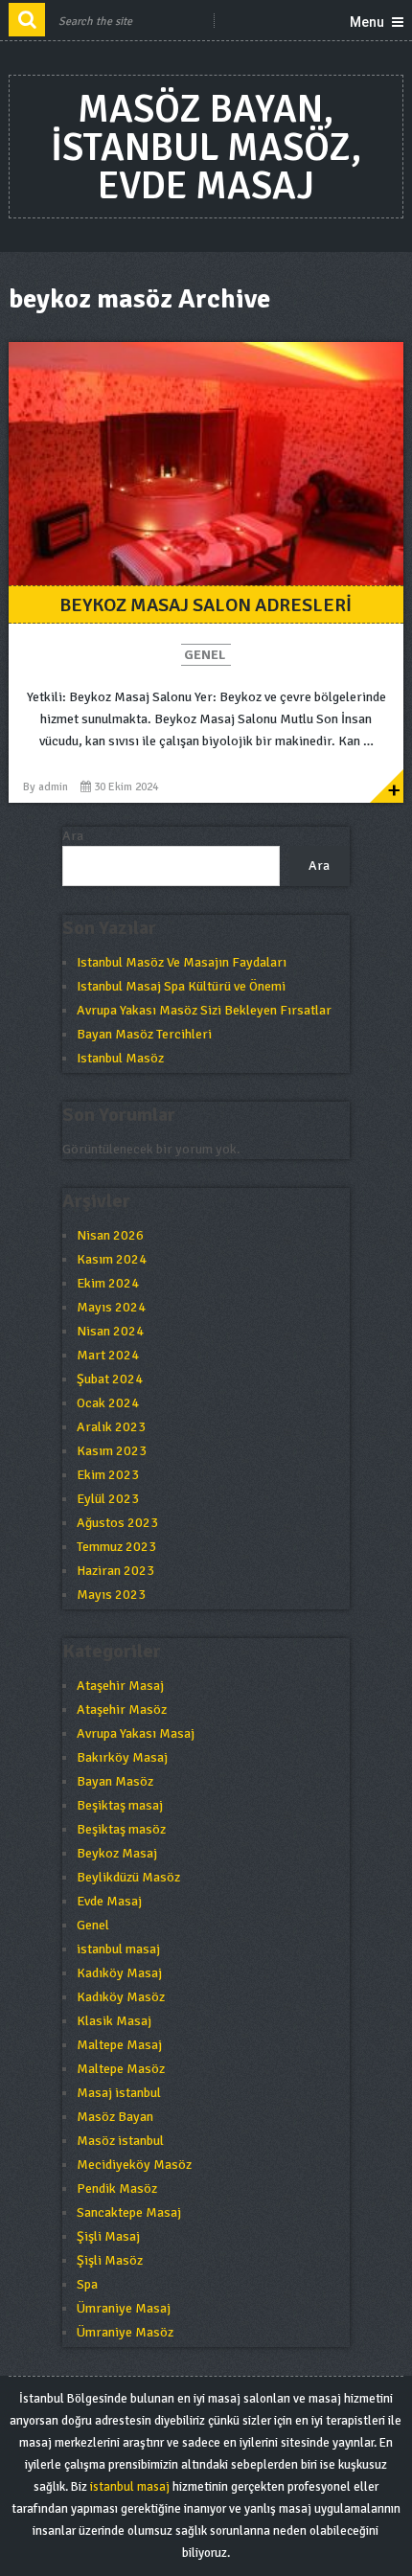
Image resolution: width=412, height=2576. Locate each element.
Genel (205, 655)
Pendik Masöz (117, 2188)
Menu (367, 22)
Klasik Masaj (114, 2021)
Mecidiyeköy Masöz (134, 2165)
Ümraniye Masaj (124, 2308)
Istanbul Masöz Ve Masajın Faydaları (182, 962)
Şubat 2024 (110, 1379)
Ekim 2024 (108, 1283)
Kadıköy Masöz (121, 1997)
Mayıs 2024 (111, 1307)
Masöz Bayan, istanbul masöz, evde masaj (206, 148)
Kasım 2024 (112, 1259)
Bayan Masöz (115, 1781)
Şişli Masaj (108, 2236)
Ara (73, 836)
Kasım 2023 (112, 1451)
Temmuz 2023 (116, 1547)
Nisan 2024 (110, 1331)
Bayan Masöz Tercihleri (144, 1034)
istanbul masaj (118, 1949)
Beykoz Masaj (117, 1853)
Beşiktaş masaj (120, 1805)
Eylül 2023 (108, 1499)
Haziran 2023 (115, 1571)
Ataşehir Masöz (122, 1710)
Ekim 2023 (108, 1475)
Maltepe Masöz (121, 2069)
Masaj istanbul (119, 2093)
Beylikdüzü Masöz (128, 1877)
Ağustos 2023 (117, 1523)
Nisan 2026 (110, 1235)
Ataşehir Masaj (120, 1686)
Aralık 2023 (111, 1427)
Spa (87, 2284)
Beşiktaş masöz (121, 1829)
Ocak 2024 (108, 1403)
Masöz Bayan (115, 2117)
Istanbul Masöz (120, 1058)
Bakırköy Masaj (122, 1757)
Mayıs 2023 (111, 1595)
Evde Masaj (109, 1901)
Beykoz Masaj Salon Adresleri (206, 605)
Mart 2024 (108, 1355)
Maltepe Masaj (119, 2045)
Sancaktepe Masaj (129, 2212)
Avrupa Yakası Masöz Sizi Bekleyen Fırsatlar (204, 1010)
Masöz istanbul (120, 2141)
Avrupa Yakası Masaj (136, 1733)
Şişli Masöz (110, 2260)
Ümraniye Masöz (125, 2332)
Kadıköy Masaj (119, 1973)
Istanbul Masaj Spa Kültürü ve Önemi (181, 986)
